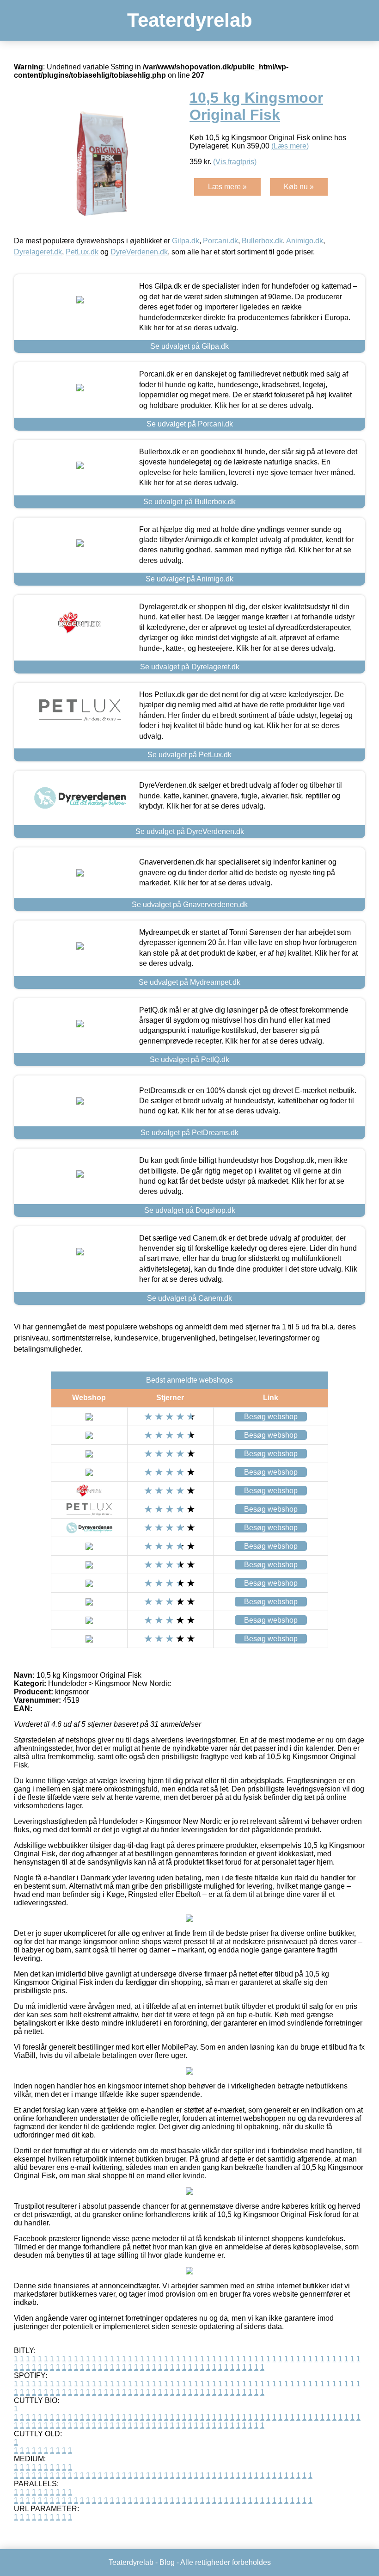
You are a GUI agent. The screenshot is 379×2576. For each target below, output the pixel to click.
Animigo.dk (305, 241)
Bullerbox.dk (262, 241)
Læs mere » (227, 187)
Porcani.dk (220, 241)
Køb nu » (299, 187)
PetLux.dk (82, 252)
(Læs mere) (290, 146)
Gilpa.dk (186, 241)
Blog (167, 2562)
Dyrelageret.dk (38, 252)
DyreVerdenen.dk (139, 252)
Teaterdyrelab (190, 20)
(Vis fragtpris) (235, 162)
